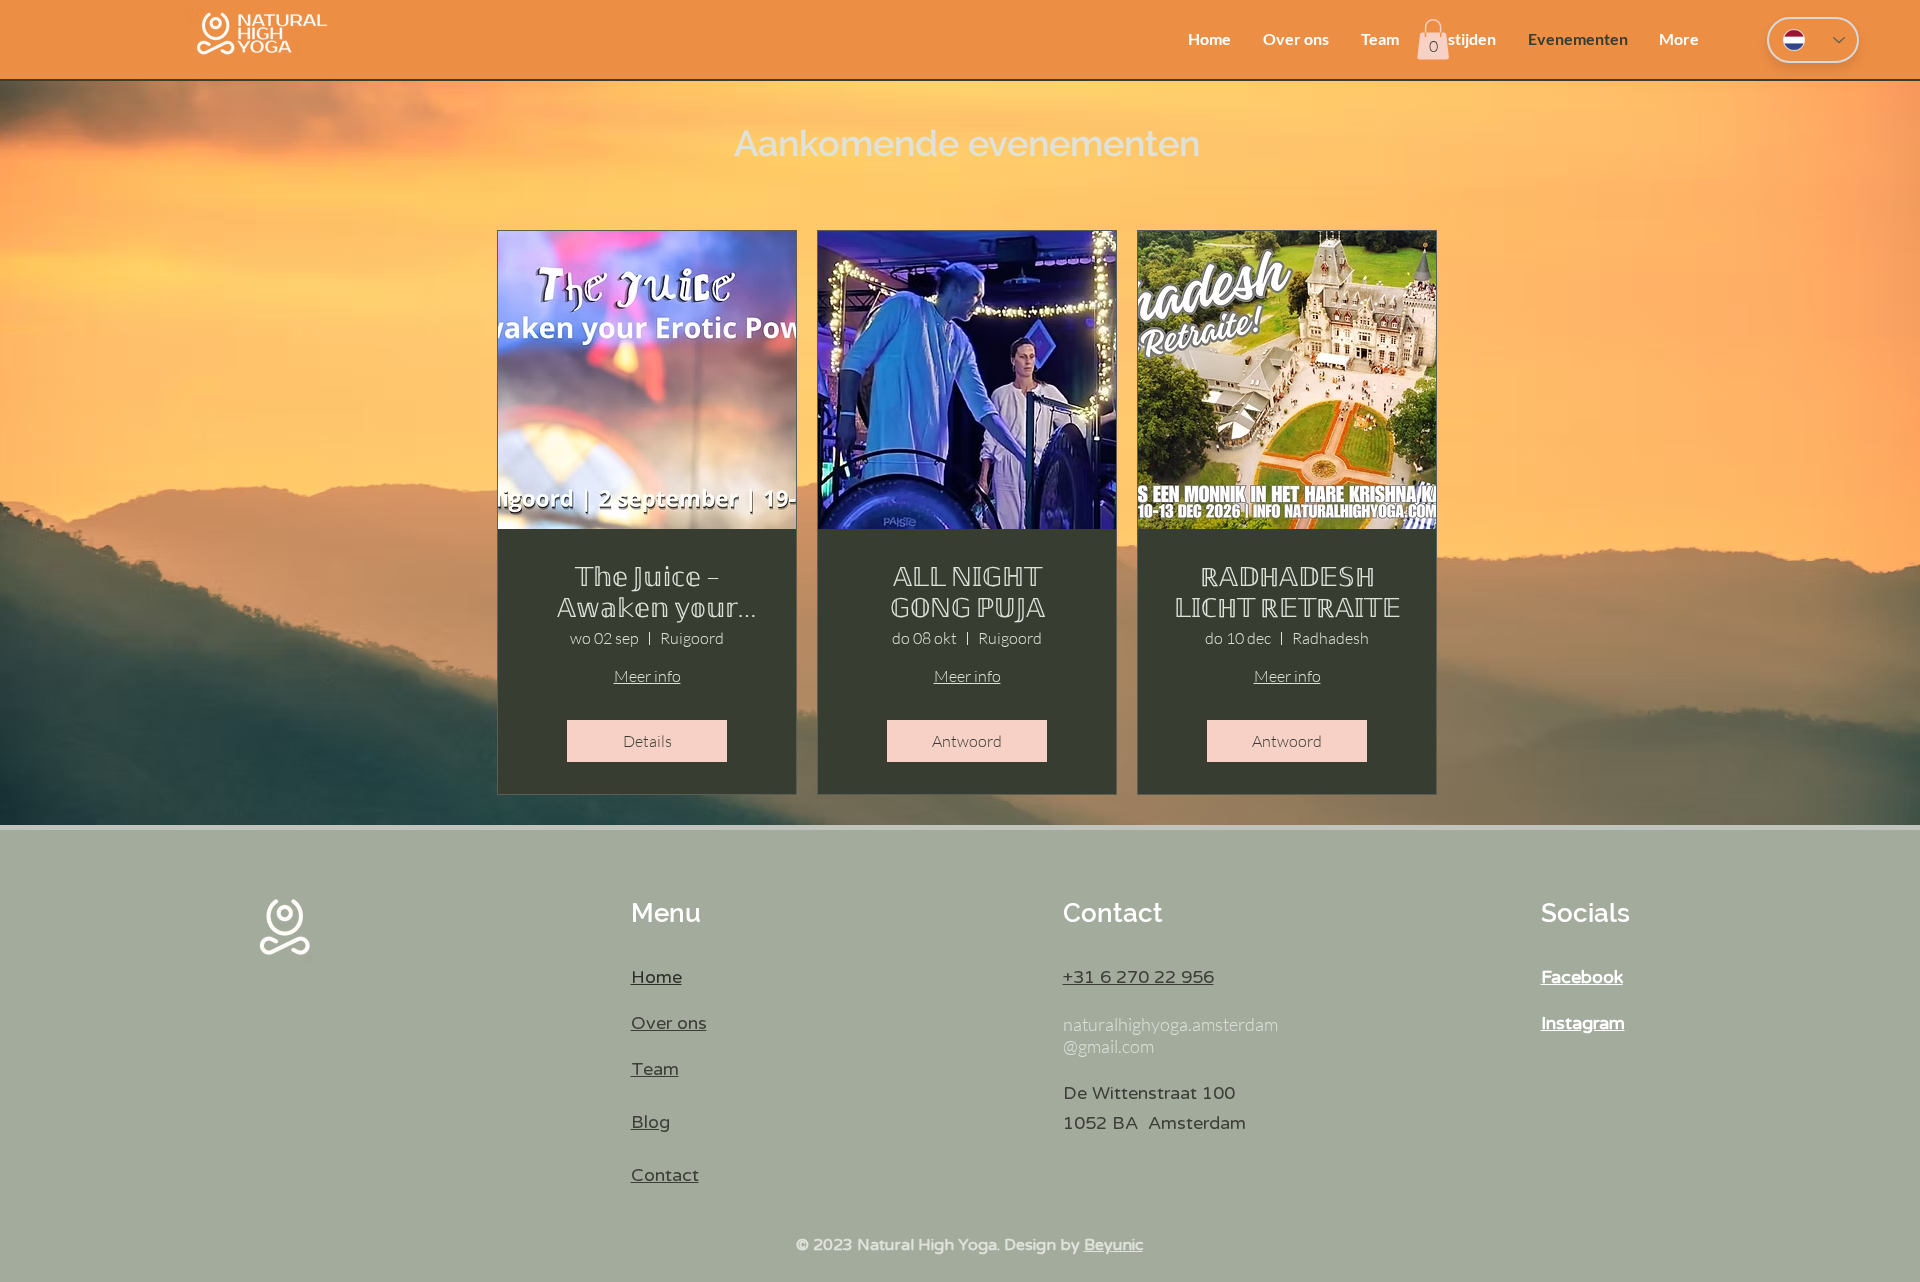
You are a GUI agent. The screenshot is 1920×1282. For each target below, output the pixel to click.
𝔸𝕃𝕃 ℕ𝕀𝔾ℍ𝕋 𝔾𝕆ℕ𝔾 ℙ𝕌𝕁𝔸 (967, 592)
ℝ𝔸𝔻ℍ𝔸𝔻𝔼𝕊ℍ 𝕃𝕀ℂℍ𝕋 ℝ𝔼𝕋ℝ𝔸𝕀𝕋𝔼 (1287, 592)
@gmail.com (1108, 1046)
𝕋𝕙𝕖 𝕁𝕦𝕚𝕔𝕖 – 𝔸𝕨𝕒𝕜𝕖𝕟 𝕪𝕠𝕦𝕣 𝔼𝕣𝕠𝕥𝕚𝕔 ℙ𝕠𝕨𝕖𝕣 (647, 592)
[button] (1433, 39)
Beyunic (1113, 1245)
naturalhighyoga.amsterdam (1170, 1024)
